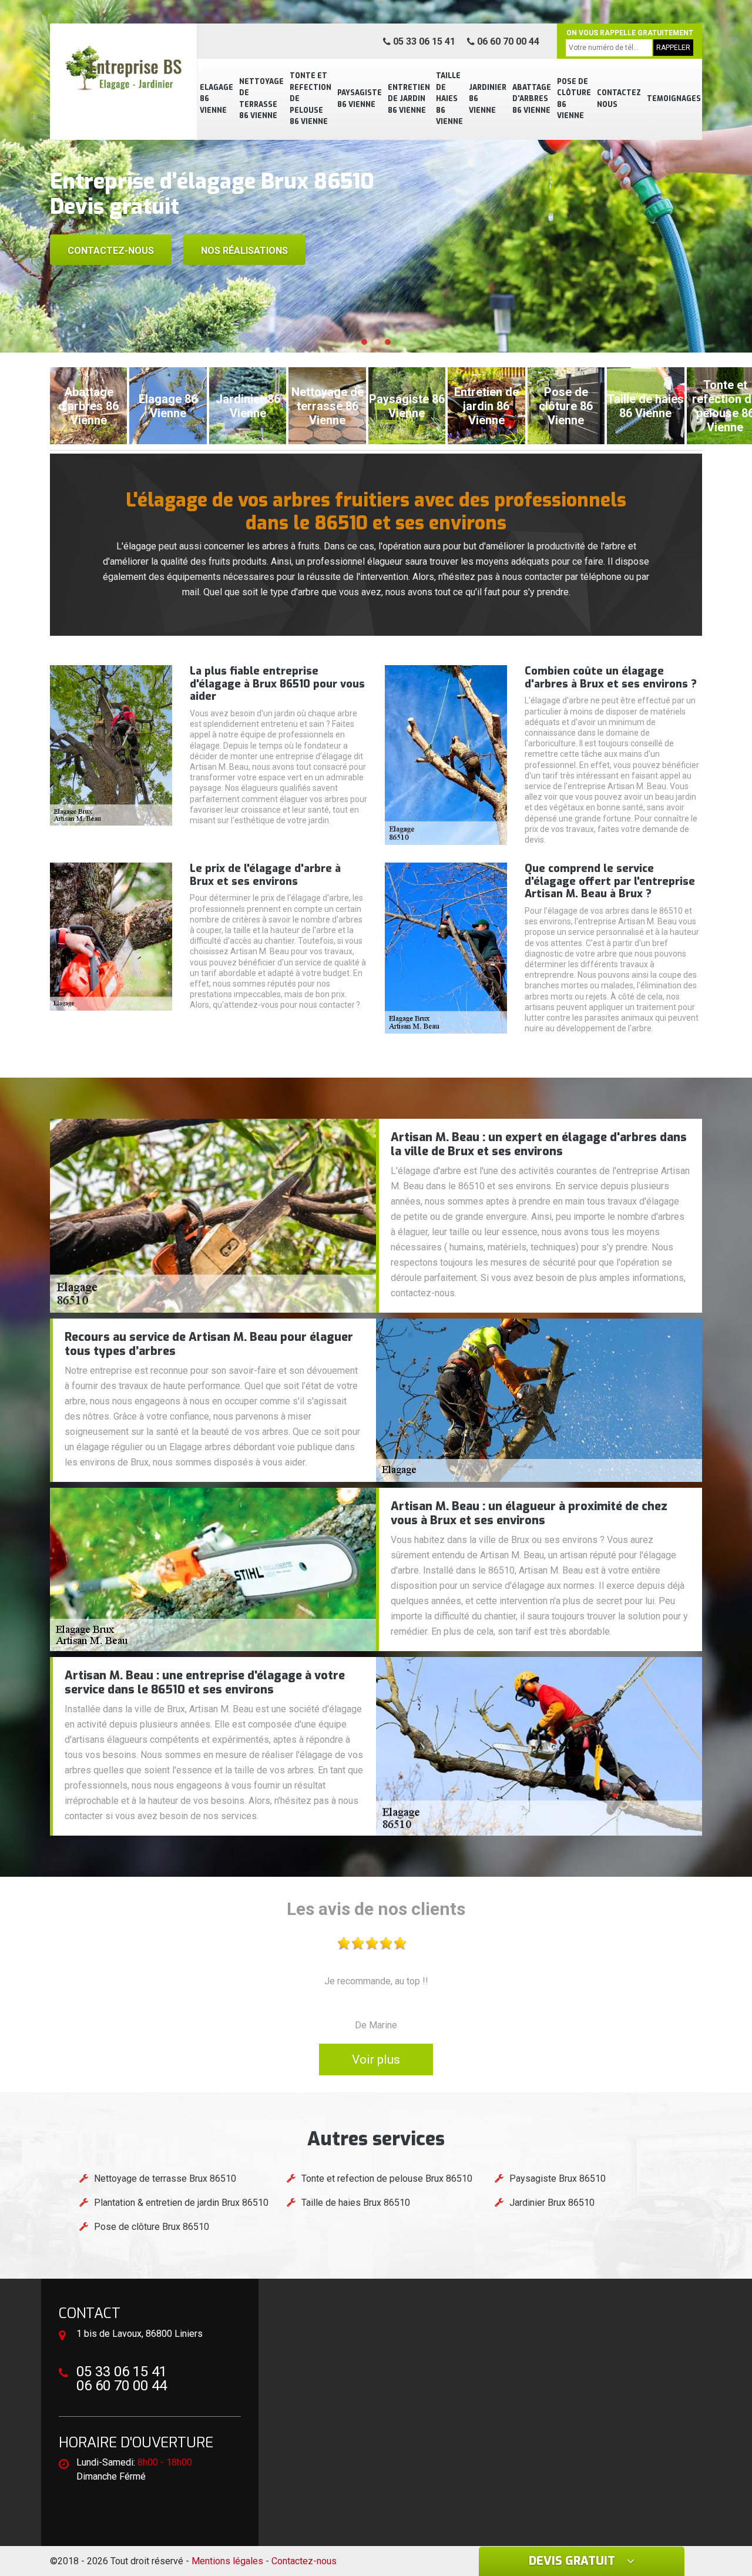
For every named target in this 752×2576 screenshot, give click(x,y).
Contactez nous (619, 99)
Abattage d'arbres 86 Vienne (532, 99)
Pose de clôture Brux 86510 (152, 2227)
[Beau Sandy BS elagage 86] (123, 68)
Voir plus (376, 2060)
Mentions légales (227, 2561)
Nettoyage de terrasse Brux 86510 (165, 2178)
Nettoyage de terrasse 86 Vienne (261, 99)
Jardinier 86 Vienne (488, 99)
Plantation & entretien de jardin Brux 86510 (181, 2203)
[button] (364, 342)
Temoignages (674, 99)
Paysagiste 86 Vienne (360, 99)
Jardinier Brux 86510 (552, 2203)
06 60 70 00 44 (507, 41)
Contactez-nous (111, 251)
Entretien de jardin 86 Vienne (409, 99)
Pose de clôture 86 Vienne (574, 99)
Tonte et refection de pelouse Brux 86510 (387, 2178)
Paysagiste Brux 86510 (558, 2178)
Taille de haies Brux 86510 (356, 2203)
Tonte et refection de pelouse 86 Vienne (310, 99)
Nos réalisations (244, 251)
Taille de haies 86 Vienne (449, 99)
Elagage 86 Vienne (216, 99)
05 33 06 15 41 (423, 41)
